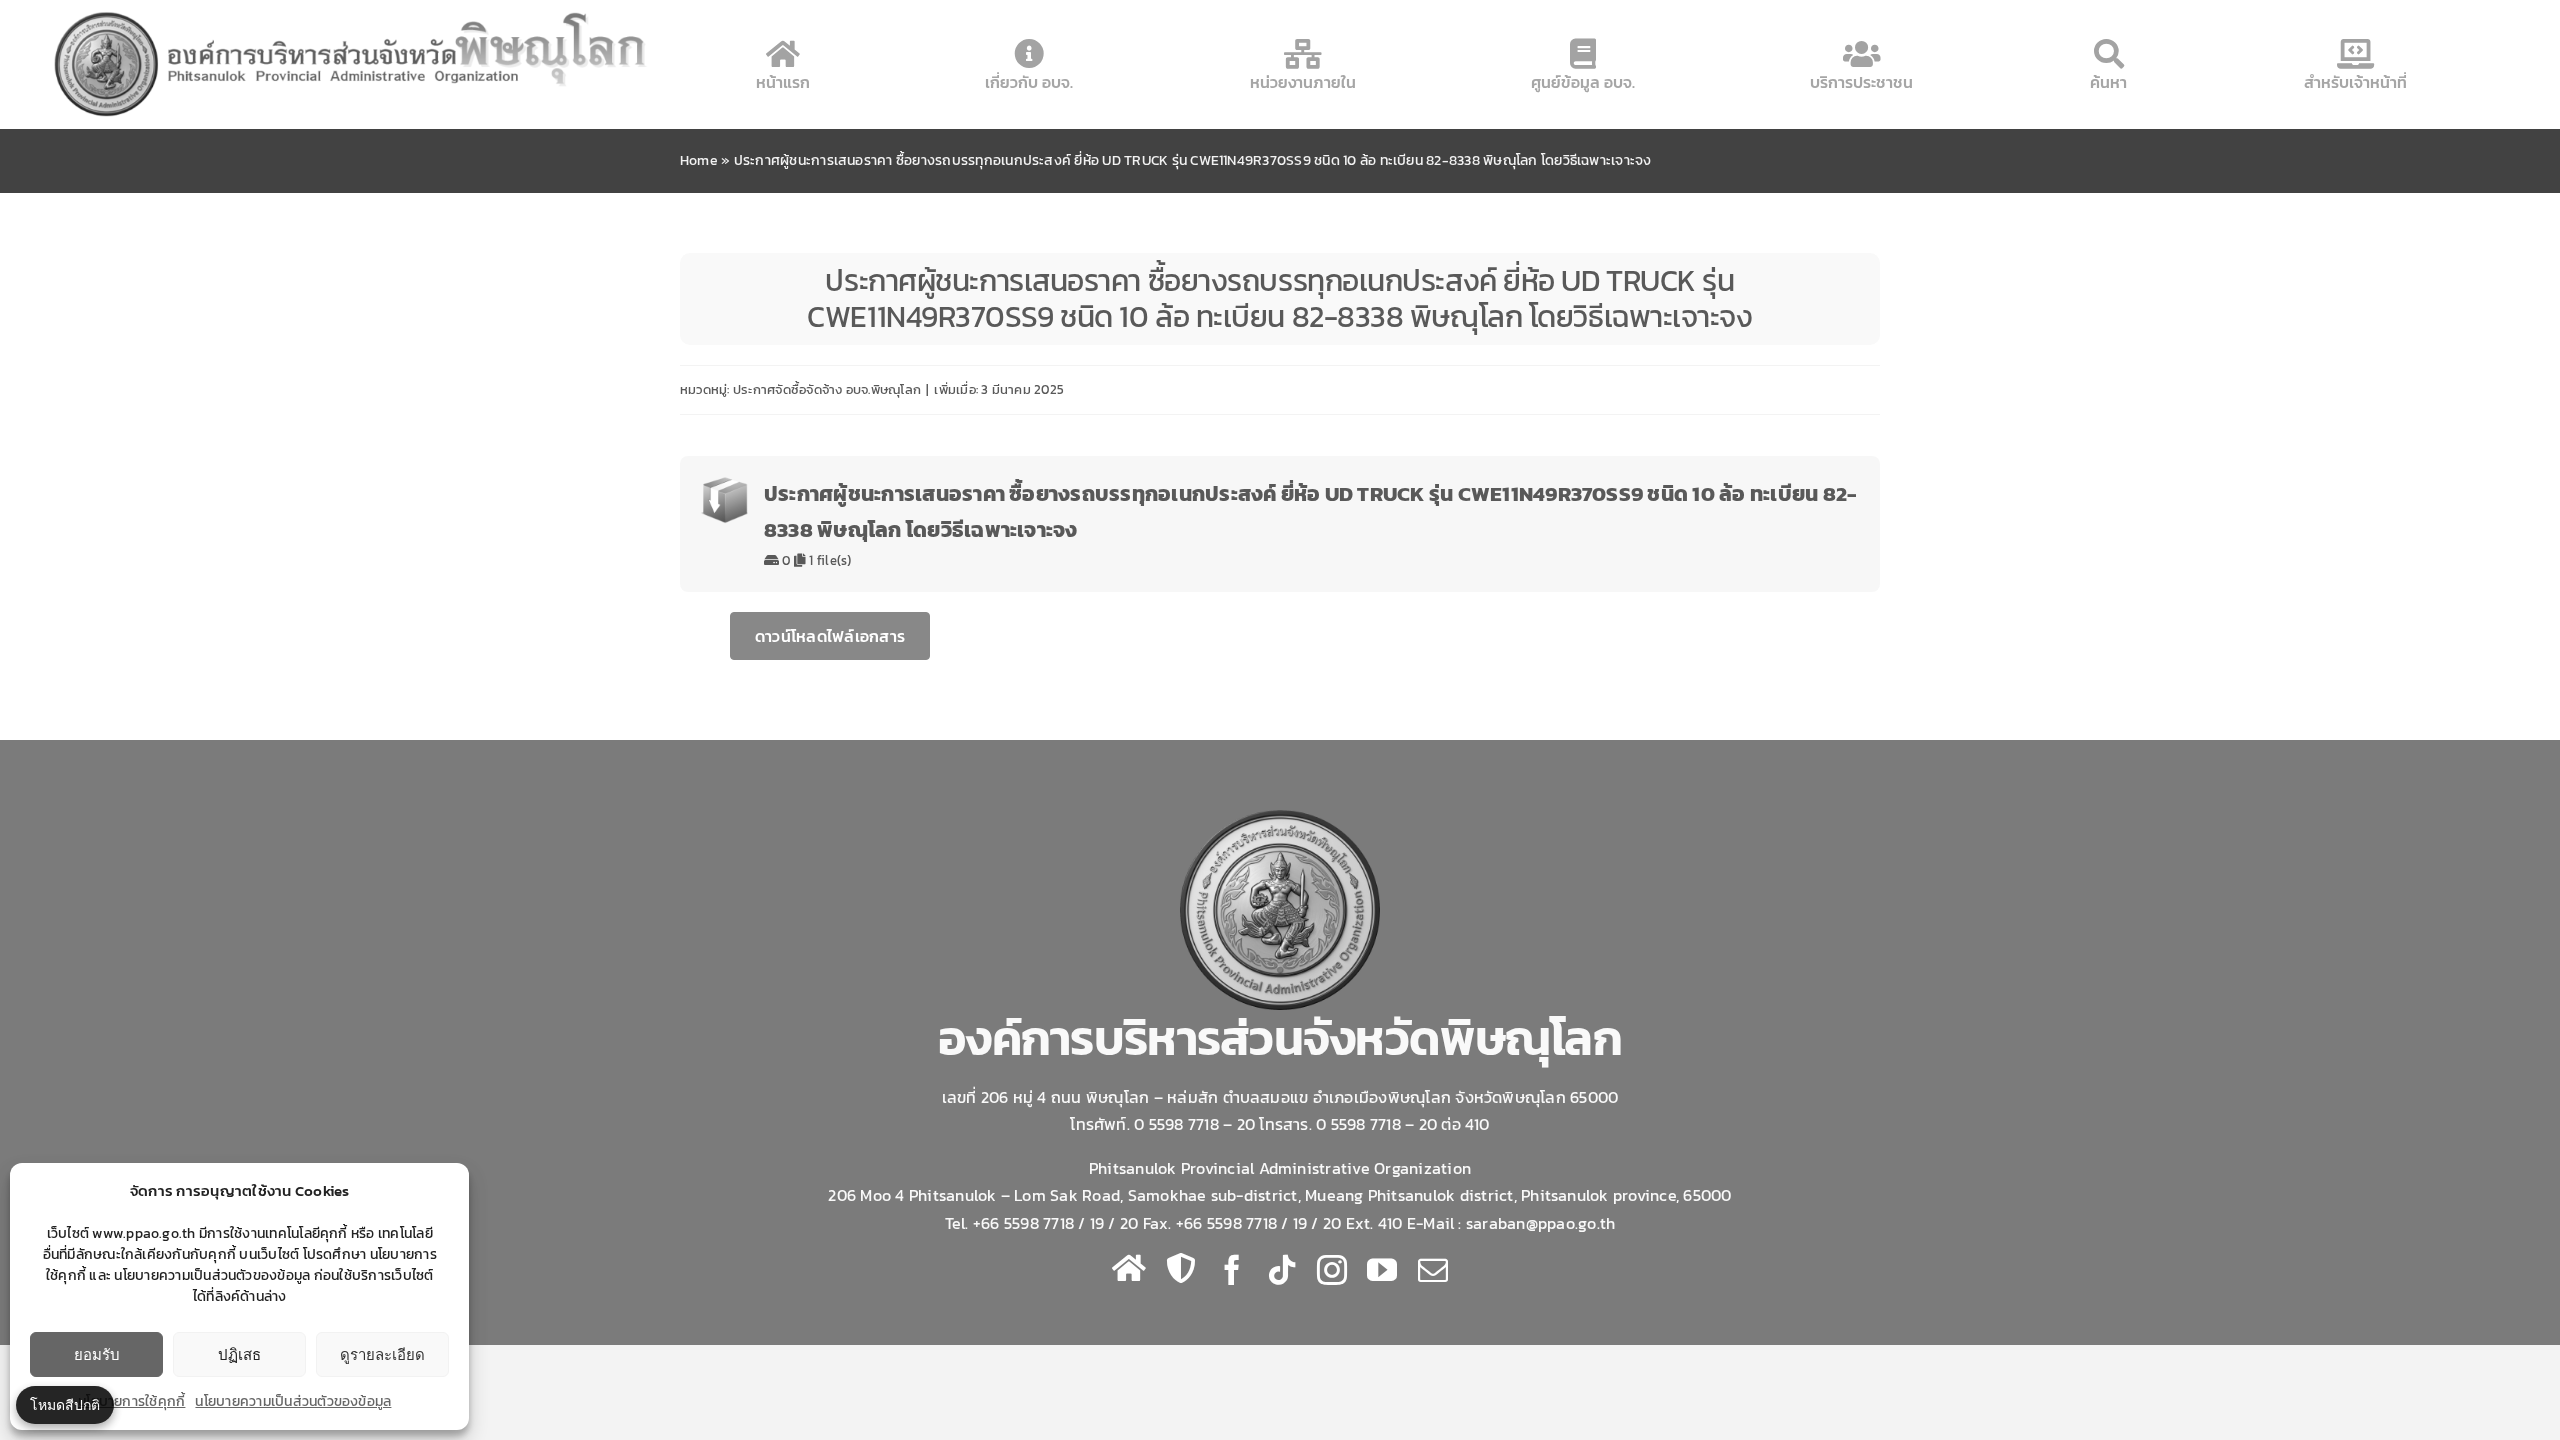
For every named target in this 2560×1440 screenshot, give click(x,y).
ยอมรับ (97, 1354)
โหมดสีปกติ (65, 1404)
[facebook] (1232, 1270)
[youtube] (1382, 1270)
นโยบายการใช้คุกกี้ (131, 1401)
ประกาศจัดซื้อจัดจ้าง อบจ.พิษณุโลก (827, 389)
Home (699, 160)
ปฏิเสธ (239, 1354)
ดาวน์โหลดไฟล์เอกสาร (830, 636)
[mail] (1433, 1270)
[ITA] (1181, 1268)
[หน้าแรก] (1129, 1268)
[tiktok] (1282, 1270)
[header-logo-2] (352, 13)
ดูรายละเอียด (382, 1354)
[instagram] (1332, 1270)
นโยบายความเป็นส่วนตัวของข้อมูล (293, 1401)
